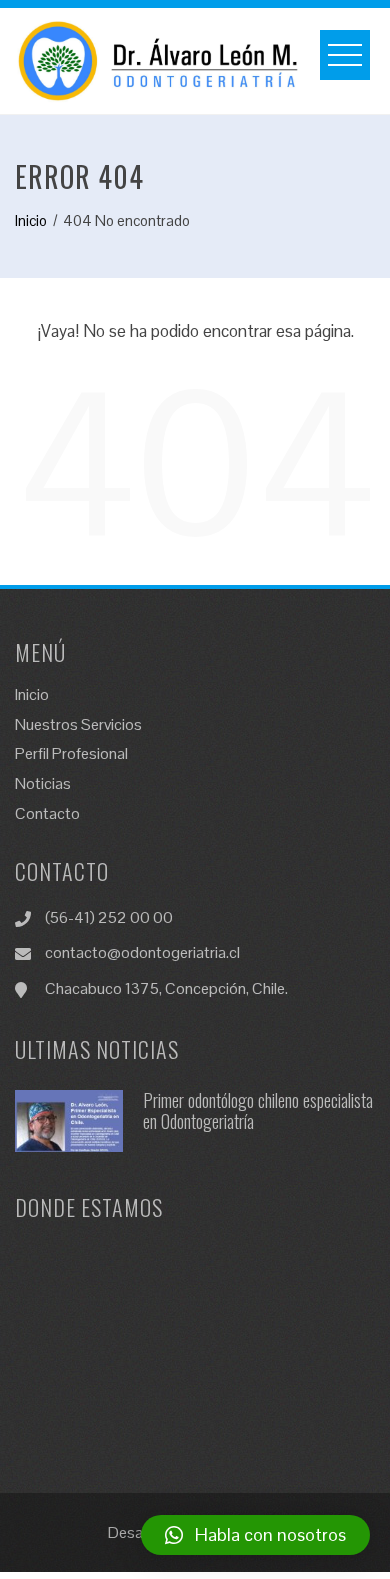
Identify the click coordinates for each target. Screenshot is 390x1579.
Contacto (47, 813)
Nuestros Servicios (78, 724)
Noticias (43, 783)
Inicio (32, 694)
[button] (255, 1535)
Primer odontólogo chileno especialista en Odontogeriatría (258, 1111)
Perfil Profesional (71, 753)
